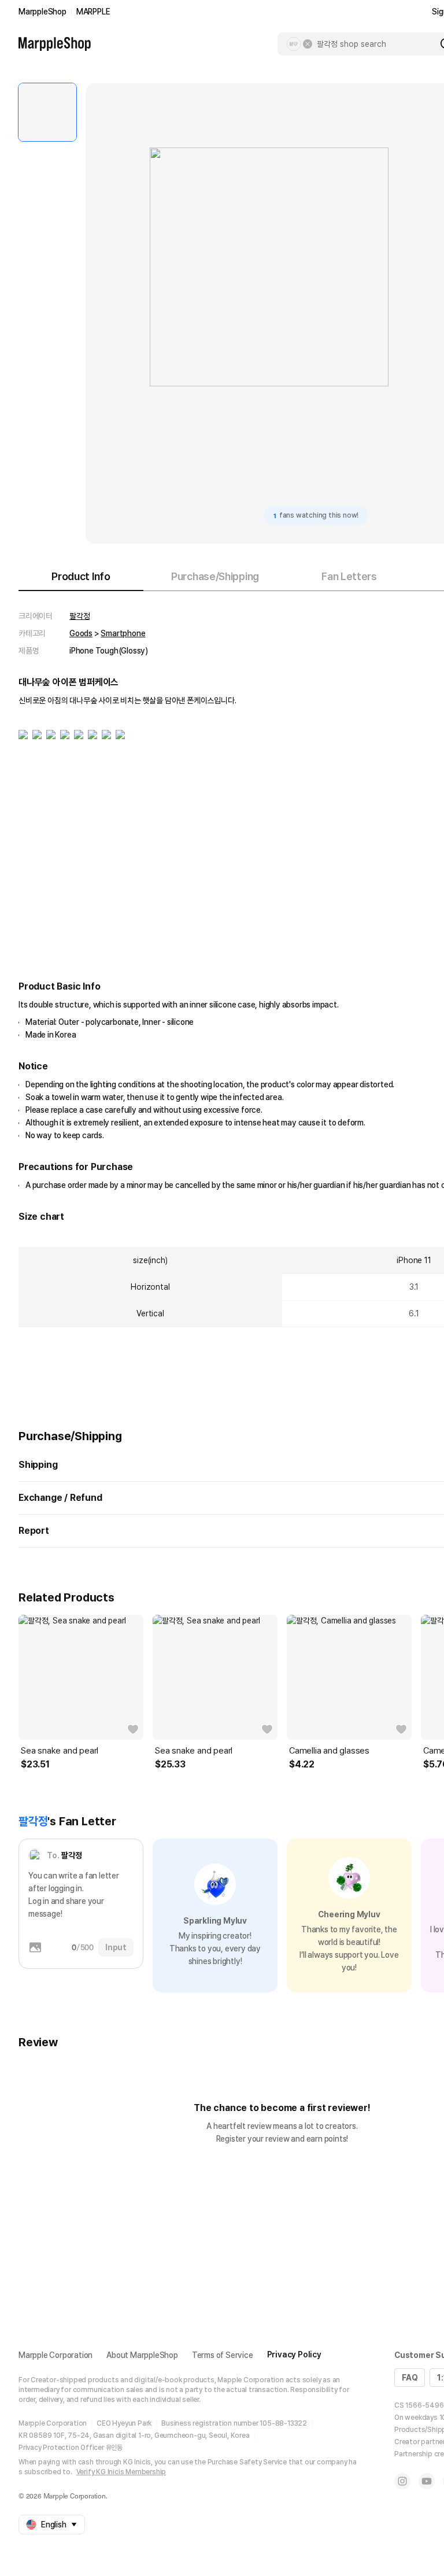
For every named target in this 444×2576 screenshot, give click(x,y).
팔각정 (79, 616)
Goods (81, 633)
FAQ (410, 2378)
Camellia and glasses (329, 1751)
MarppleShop (42, 12)
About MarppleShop (142, 2355)
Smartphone (123, 633)
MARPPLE (93, 12)
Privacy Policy (294, 2354)
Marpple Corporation (55, 2355)
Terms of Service (223, 2355)
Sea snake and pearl (60, 1751)
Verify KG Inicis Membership (121, 2472)
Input (116, 1947)
